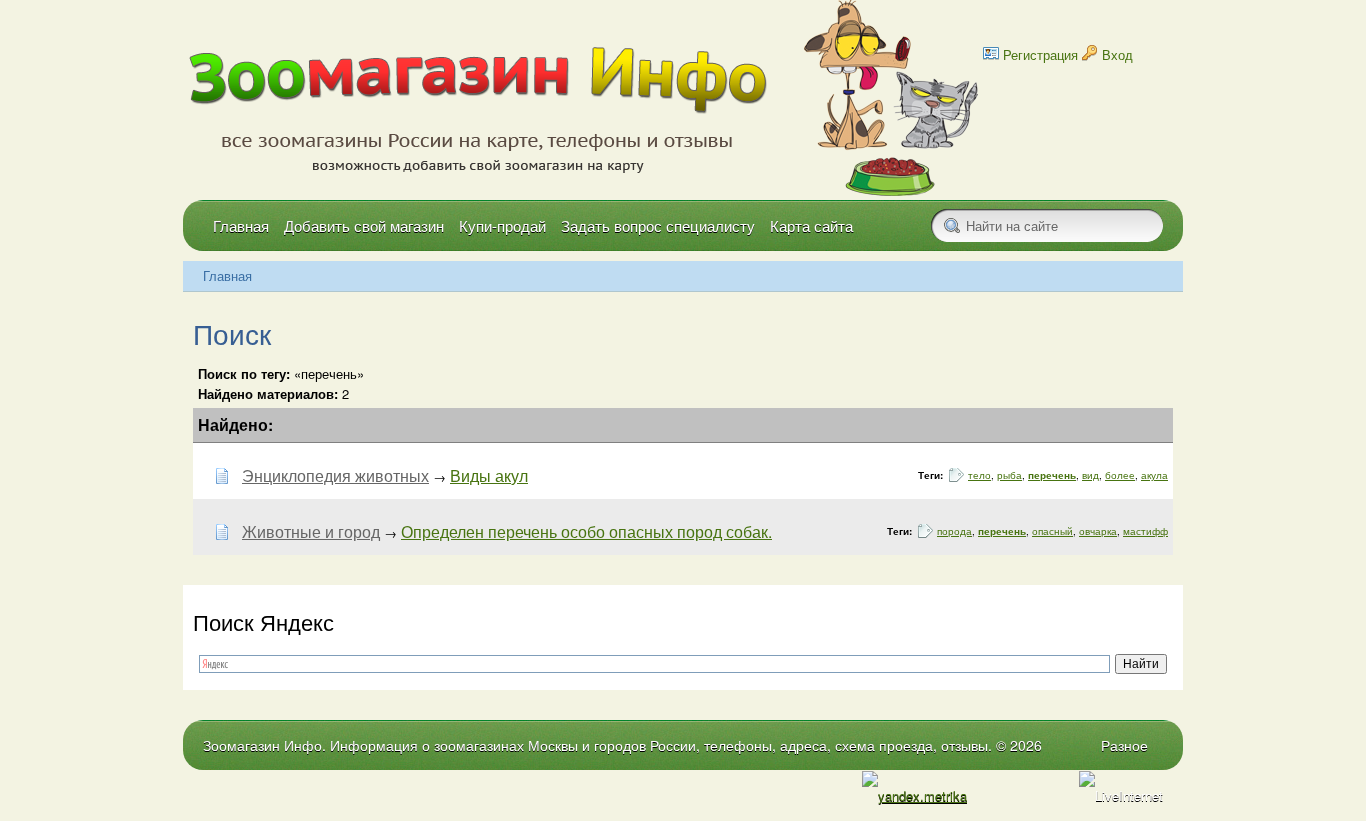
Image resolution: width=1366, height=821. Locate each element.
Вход (1117, 54)
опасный (1052, 531)
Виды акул (489, 475)
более (1120, 475)
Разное (1124, 745)
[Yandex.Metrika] (914, 796)
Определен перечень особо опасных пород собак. (586, 531)
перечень (1052, 475)
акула (1154, 475)
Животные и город (311, 531)
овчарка (1098, 531)
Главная (227, 275)
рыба (1009, 475)
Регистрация (1040, 54)
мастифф (1145, 531)
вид (1090, 475)
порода (954, 531)
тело (979, 475)
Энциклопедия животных (335, 475)
